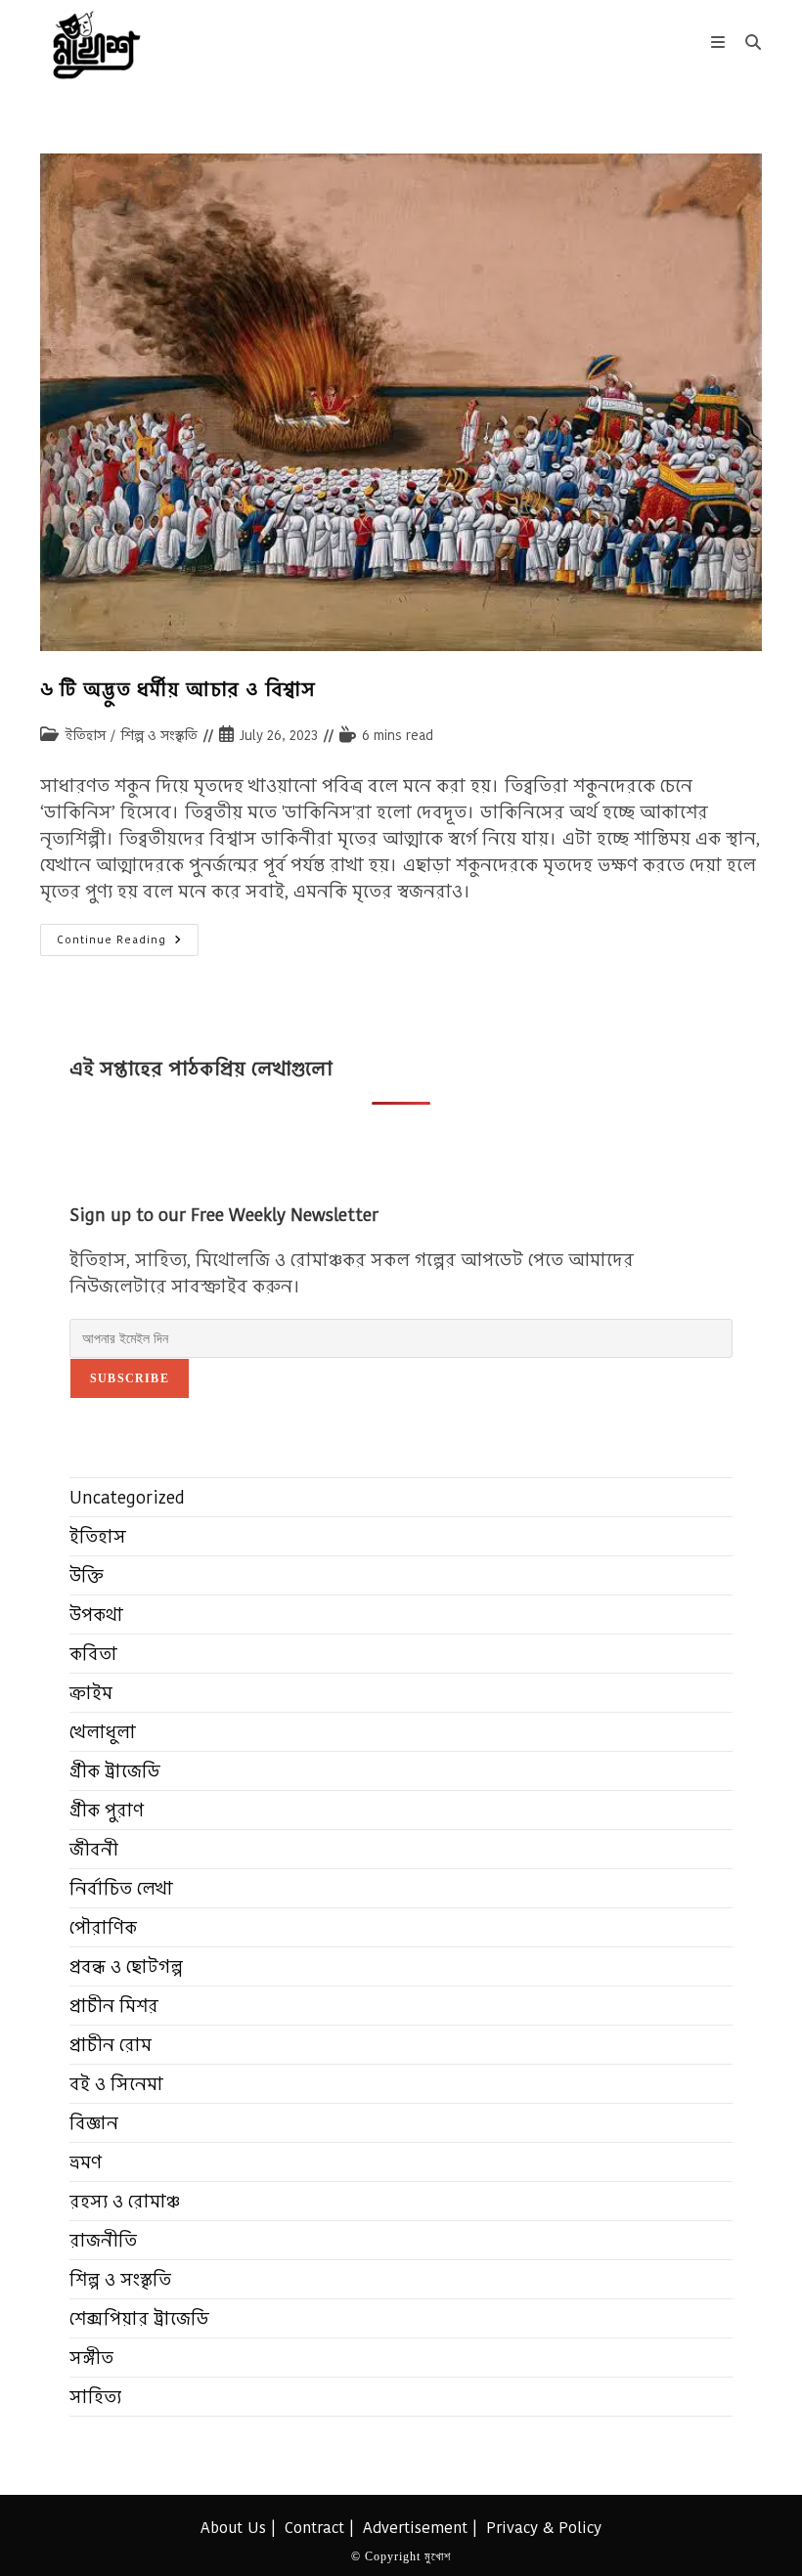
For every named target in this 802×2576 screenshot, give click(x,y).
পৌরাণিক (103, 1927)
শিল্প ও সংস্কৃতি (159, 735)
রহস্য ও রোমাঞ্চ (125, 2201)
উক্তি (87, 1575)
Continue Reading (128, 943)
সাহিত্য (95, 2397)
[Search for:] (746, 43)
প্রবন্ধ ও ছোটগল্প (126, 1966)
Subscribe (130, 1378)
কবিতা (93, 1654)
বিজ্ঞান (94, 2123)
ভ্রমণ (86, 2162)
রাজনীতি (103, 2240)
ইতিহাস (85, 735)
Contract (314, 2528)
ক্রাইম (91, 1693)
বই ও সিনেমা (116, 2084)
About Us (233, 2528)
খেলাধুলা (103, 1732)
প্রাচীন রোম (111, 2045)
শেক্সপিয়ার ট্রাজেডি (139, 2318)
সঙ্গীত (91, 2358)
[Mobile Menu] (721, 43)
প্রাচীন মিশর (114, 2006)
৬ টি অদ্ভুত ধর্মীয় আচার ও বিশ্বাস (178, 689)
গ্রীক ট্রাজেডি (115, 1771)
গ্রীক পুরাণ (107, 1810)
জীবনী (94, 1849)
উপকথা (96, 1615)
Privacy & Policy (544, 2528)
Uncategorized (127, 1497)
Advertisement (415, 2528)
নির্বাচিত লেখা (121, 1888)
